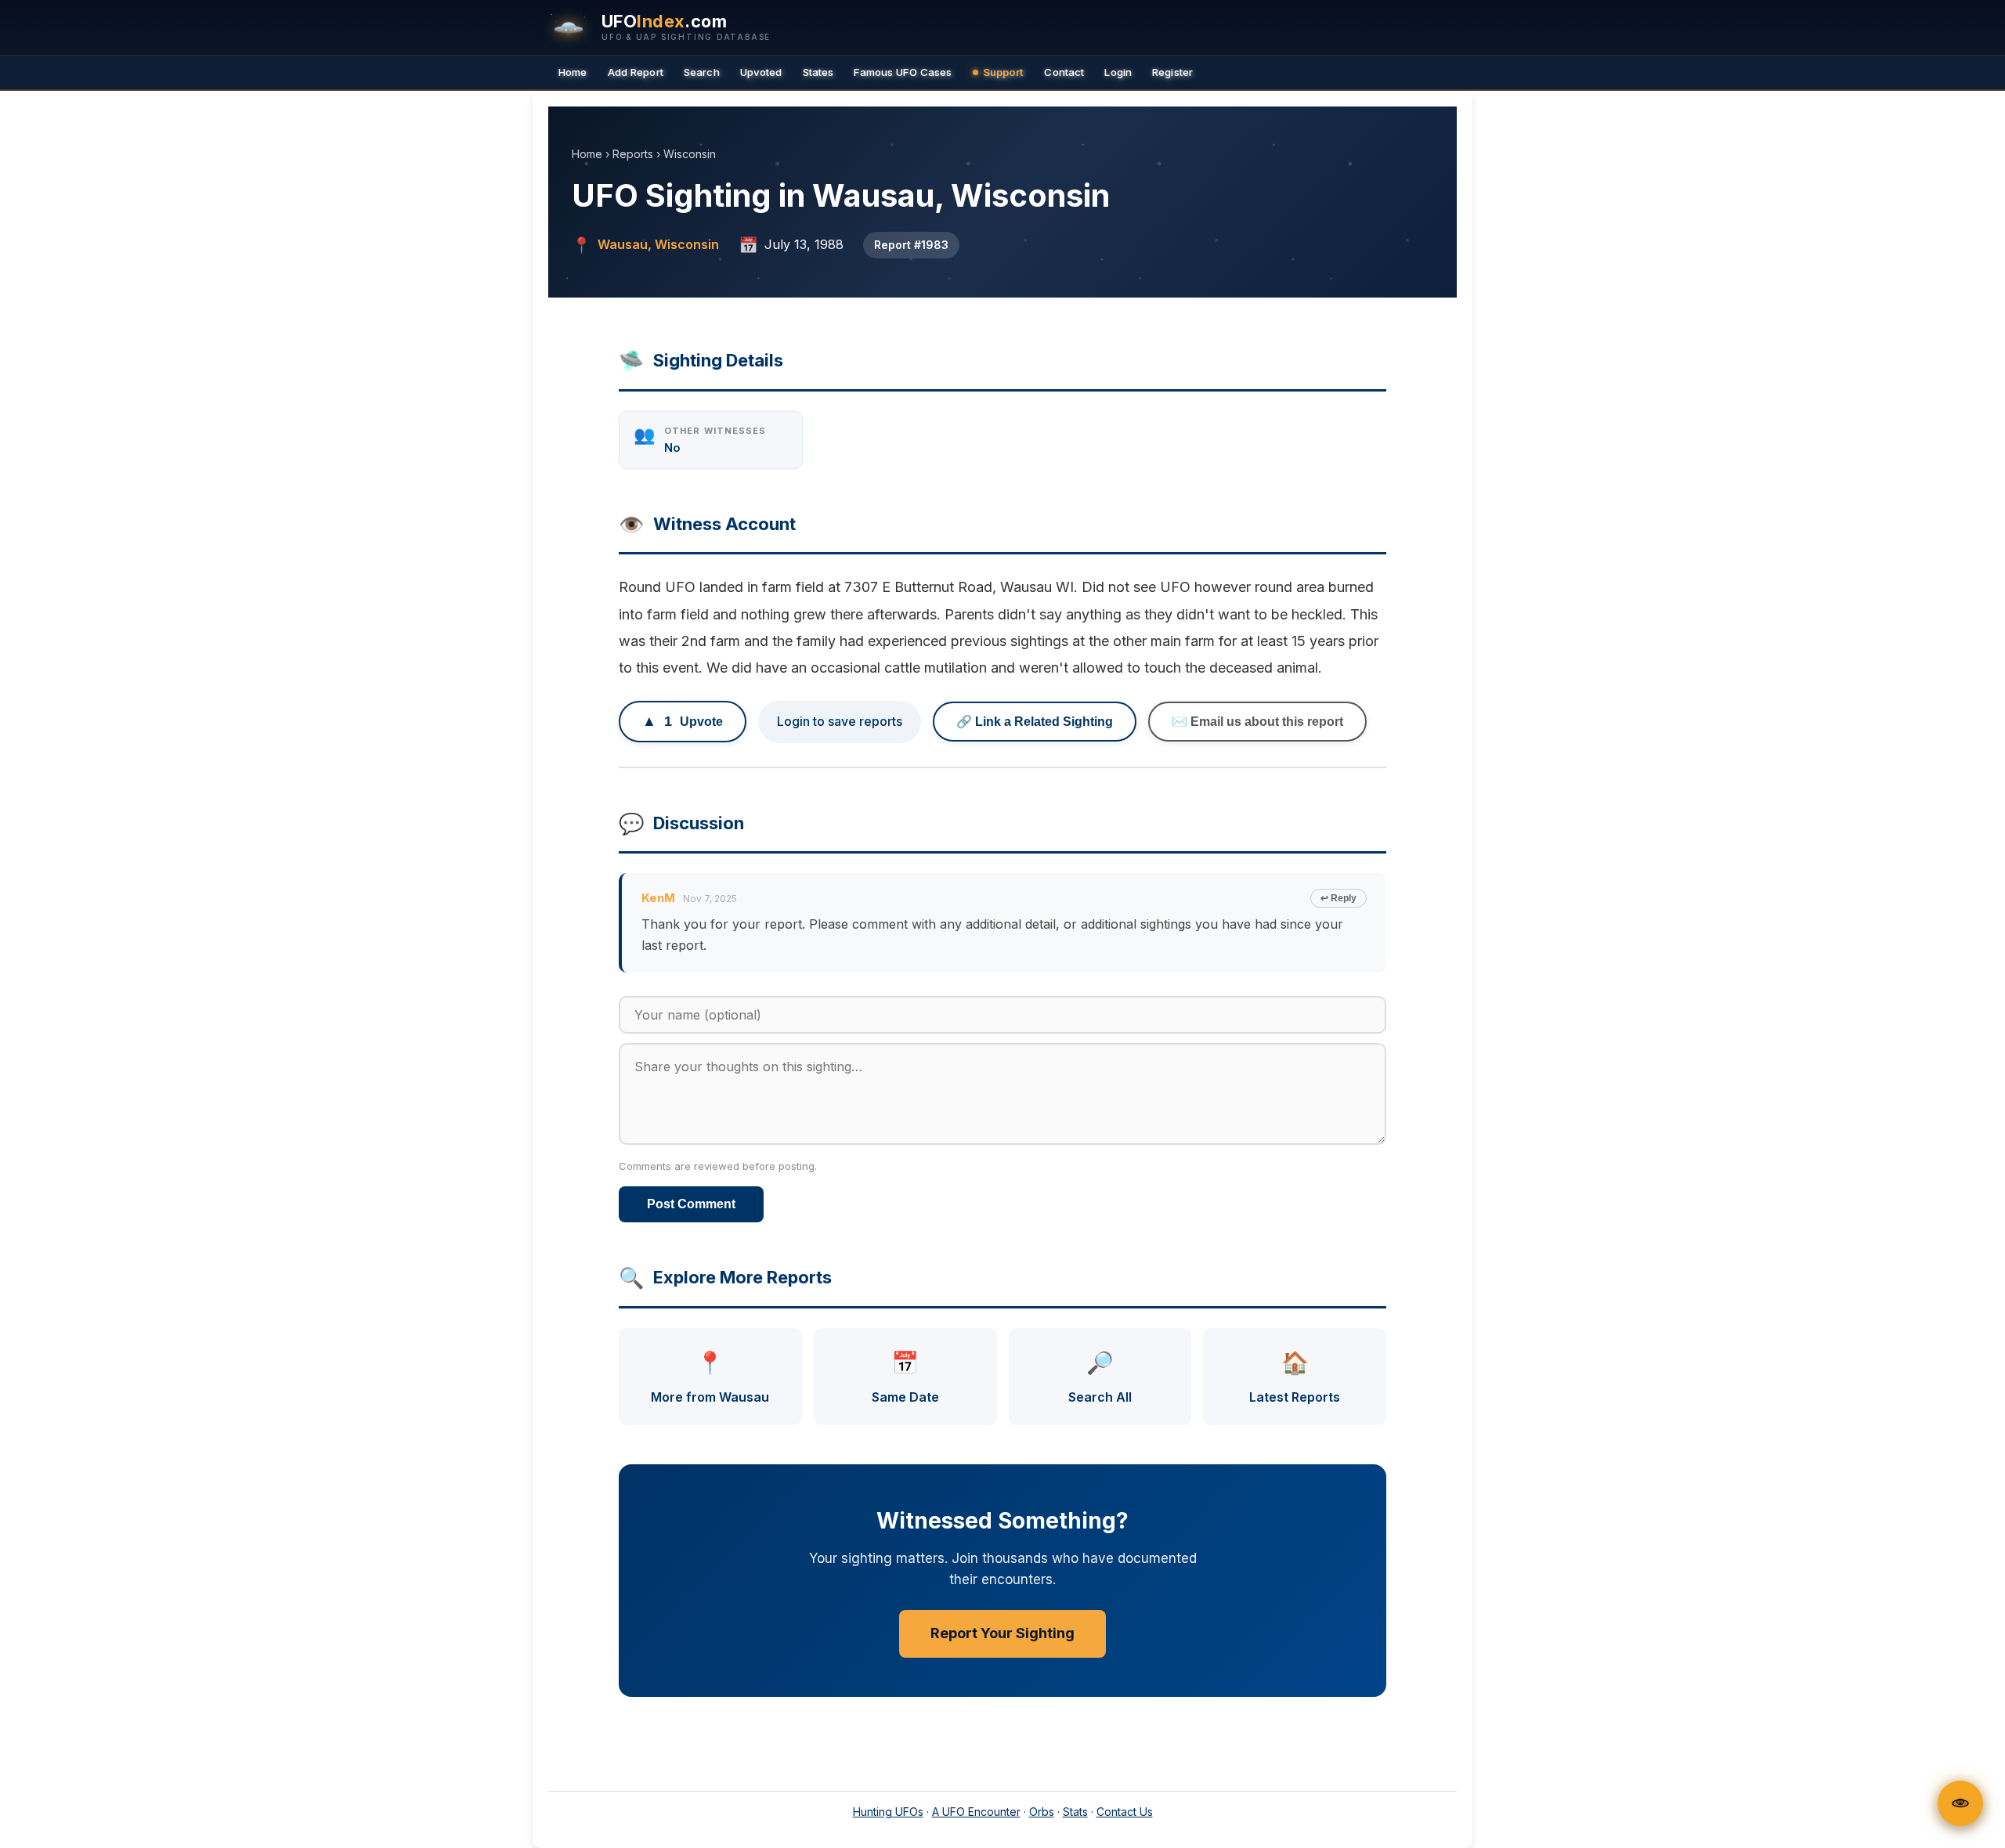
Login (1118, 72)
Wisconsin (690, 154)
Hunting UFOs (888, 1812)
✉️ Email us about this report (1257, 722)
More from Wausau (710, 1377)
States (818, 72)
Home (573, 72)
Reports (633, 154)
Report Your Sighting (1002, 1633)
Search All (1100, 1377)
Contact (1064, 72)
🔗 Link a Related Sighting (1035, 722)
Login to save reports (840, 721)
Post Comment (691, 1204)
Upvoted (761, 72)
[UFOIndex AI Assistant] (1960, 1803)
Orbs (1042, 1812)
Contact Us (1125, 1812)
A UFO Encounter (976, 1812)
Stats (1075, 1812)
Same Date (905, 1377)
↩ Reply (1338, 898)
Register (1172, 72)
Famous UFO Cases (903, 72)
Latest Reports (1295, 1377)
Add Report (636, 72)
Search (702, 72)
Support (1004, 72)
